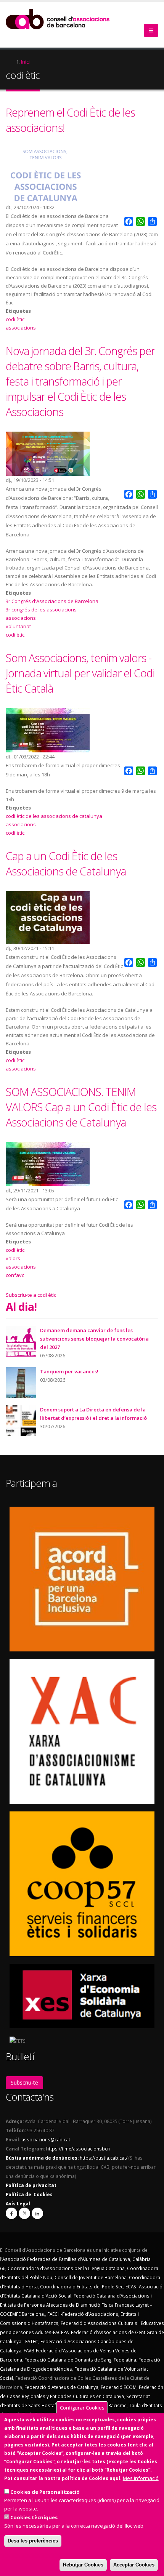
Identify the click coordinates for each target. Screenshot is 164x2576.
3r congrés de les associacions (41, 610)
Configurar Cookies (82, 2408)
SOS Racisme (112, 2405)
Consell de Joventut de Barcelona (91, 2277)
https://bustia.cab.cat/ (104, 2158)
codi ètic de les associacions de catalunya (54, 816)
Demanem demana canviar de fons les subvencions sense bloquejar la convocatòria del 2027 (94, 1339)
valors (13, 1258)
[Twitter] (24, 2213)
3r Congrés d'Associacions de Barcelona (52, 601)
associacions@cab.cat (46, 2139)
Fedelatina (125, 2360)
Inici (25, 62)
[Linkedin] (37, 2213)
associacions (21, 328)
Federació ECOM (119, 2387)
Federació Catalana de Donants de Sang (68, 2360)
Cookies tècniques (34, 2517)
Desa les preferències (33, 2541)
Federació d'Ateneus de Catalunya (61, 2387)
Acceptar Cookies (134, 2565)
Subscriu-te (24, 2082)
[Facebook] (11, 2213)
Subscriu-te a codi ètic (31, 1295)
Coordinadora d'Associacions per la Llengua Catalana (66, 2268)
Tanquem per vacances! (69, 1371)
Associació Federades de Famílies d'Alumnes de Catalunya (66, 2259)
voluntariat (18, 626)
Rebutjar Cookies (83, 2565)
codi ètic (15, 319)
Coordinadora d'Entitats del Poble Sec (82, 2286)
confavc (15, 1275)
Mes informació (141, 2478)
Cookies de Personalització (45, 2492)
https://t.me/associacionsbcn (78, 2149)
